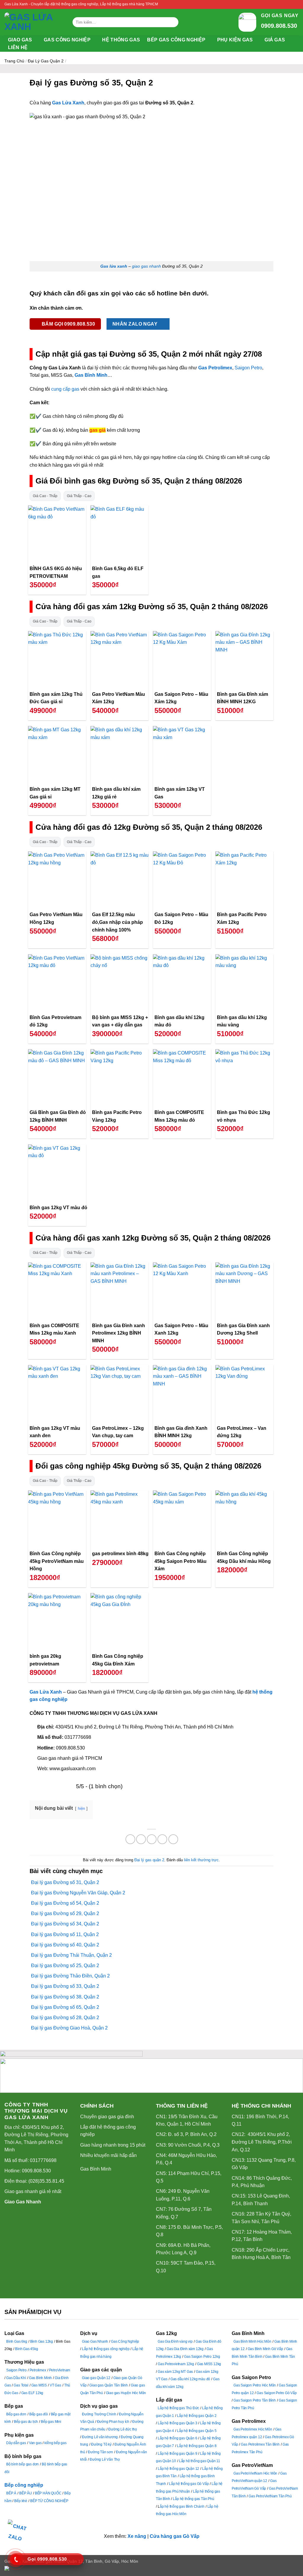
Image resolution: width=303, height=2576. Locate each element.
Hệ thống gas (121, 40)
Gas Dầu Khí (16, 2378)
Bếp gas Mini (51, 2422)
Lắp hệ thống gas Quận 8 (197, 2446)
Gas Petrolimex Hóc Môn (253, 2429)
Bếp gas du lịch (26, 2422)
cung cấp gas (65, 389)
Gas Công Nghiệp (125, 2341)
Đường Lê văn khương (100, 2437)
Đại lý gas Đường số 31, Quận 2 (65, 1882)
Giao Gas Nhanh (23, 2202)
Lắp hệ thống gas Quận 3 (177, 2423)
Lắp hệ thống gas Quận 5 (197, 2431)
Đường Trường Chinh (99, 2414)
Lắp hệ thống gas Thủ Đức (178, 2408)
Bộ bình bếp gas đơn (22, 2464)
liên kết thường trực (201, 1860)
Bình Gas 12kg (42, 2341)
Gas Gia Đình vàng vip (175, 2341)
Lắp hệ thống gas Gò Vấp (189, 2484)
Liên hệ (18, 47)
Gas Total (21, 2385)
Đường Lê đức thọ (123, 2429)
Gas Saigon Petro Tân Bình (255, 2400)
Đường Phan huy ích (113, 2422)
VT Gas (55, 2385)
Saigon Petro (248, 368)
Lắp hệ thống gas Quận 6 (177, 2438)
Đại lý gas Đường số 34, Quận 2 (65, 1924)
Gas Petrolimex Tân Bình (260, 2444)
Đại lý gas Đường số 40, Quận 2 (65, 1945)
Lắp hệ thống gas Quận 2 (197, 2416)
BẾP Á (11, 2493)
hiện (81, 1808)
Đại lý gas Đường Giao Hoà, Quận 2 (69, 2028)
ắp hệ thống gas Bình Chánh (182, 2507)
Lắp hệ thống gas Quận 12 (178, 2469)
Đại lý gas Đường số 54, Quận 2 (65, 1903)
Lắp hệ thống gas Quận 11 (200, 2461)
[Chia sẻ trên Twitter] (141, 1839)
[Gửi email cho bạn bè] (152, 1839)
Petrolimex (38, 2370)
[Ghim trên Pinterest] (162, 1839)
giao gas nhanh (146, 266)
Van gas (35, 2443)
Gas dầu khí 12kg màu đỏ (190, 2379)
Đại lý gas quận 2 (46, 61)
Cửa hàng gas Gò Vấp (175, 2536)
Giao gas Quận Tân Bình (109, 2385)
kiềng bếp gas (55, 2443)
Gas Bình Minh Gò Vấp (265, 2349)
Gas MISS (39, 2385)
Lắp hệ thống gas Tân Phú (193, 2499)
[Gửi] (173, 22)
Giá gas (275, 40)
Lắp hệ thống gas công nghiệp (106, 2349)
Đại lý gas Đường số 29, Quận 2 (65, 1913)
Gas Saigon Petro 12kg (202, 2357)
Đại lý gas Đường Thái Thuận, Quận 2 (71, 1955)
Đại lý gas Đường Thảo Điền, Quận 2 (70, 1976)
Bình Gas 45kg (26, 2349)
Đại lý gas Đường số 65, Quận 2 (65, 2007)
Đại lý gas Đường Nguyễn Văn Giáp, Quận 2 (78, 1893)
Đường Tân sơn (100, 2452)
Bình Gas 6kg (17, 2341)
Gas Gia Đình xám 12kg (185, 2349)
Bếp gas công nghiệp (176, 40)
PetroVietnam (60, 2370)
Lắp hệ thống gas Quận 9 (177, 2454)
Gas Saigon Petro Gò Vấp (277, 2393)
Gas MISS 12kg (209, 2364)
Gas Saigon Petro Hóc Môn (255, 2385)
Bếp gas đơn (16, 2414)
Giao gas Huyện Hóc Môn (126, 2393)
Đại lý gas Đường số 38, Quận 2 (65, 1997)
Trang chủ (14, 61)
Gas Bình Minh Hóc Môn (252, 2341)
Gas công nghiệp (67, 40)
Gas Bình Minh (96, 2169)
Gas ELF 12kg (32, 2393)
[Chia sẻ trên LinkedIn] (173, 1839)
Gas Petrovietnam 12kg (176, 2364)
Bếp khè (21, 2501)
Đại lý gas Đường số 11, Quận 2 (65, 1934)
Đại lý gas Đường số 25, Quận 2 (65, 1965)
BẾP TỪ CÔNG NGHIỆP (49, 2501)
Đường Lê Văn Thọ (105, 2459)
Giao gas (20, 40)
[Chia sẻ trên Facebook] (130, 1839)
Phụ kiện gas (235, 40)
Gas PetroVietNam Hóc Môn (255, 2473)
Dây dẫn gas (16, 2443)
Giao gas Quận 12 (96, 2378)
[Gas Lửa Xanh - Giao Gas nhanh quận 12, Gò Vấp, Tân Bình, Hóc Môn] (34, 22)
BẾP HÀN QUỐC (48, 2493)
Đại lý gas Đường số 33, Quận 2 (65, 1986)
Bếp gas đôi (39, 2414)
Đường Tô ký (101, 2444)
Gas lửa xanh (114, 266)
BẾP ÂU (26, 2493)
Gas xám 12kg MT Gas (175, 2372)
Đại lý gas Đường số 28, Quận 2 (65, 2018)
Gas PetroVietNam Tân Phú (270, 2496)
